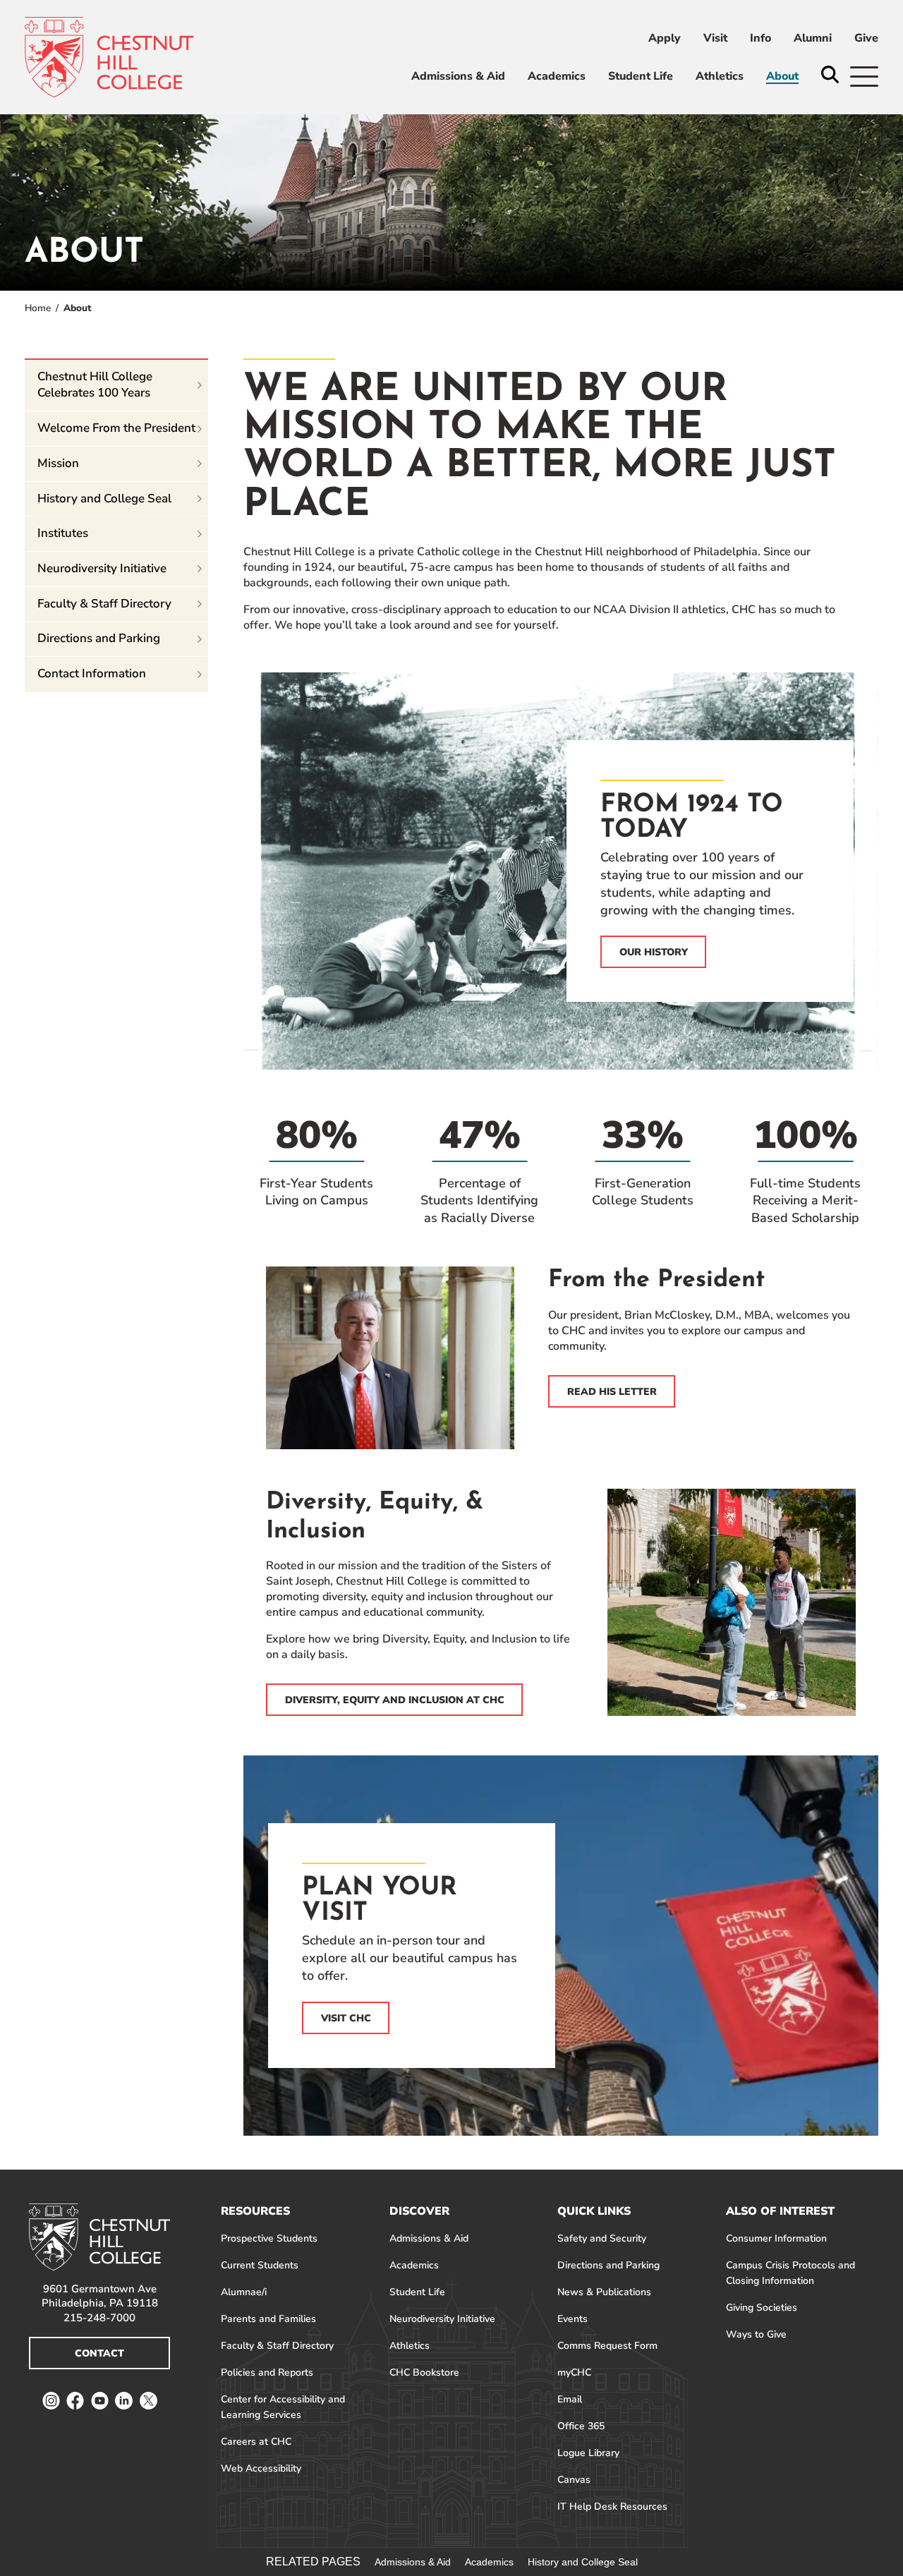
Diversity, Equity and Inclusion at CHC (395, 1700)
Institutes (63, 533)
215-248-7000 (99, 2318)
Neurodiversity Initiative (102, 568)
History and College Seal (104, 498)
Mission (58, 463)
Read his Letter (612, 1392)
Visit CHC (346, 2018)
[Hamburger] (864, 77)
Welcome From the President (116, 428)
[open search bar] (830, 76)
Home (38, 308)
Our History (654, 952)
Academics (489, 2562)
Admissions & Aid (413, 2562)
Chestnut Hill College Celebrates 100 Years (95, 385)
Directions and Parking (99, 638)
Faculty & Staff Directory (104, 604)
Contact (99, 2353)
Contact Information (92, 673)
